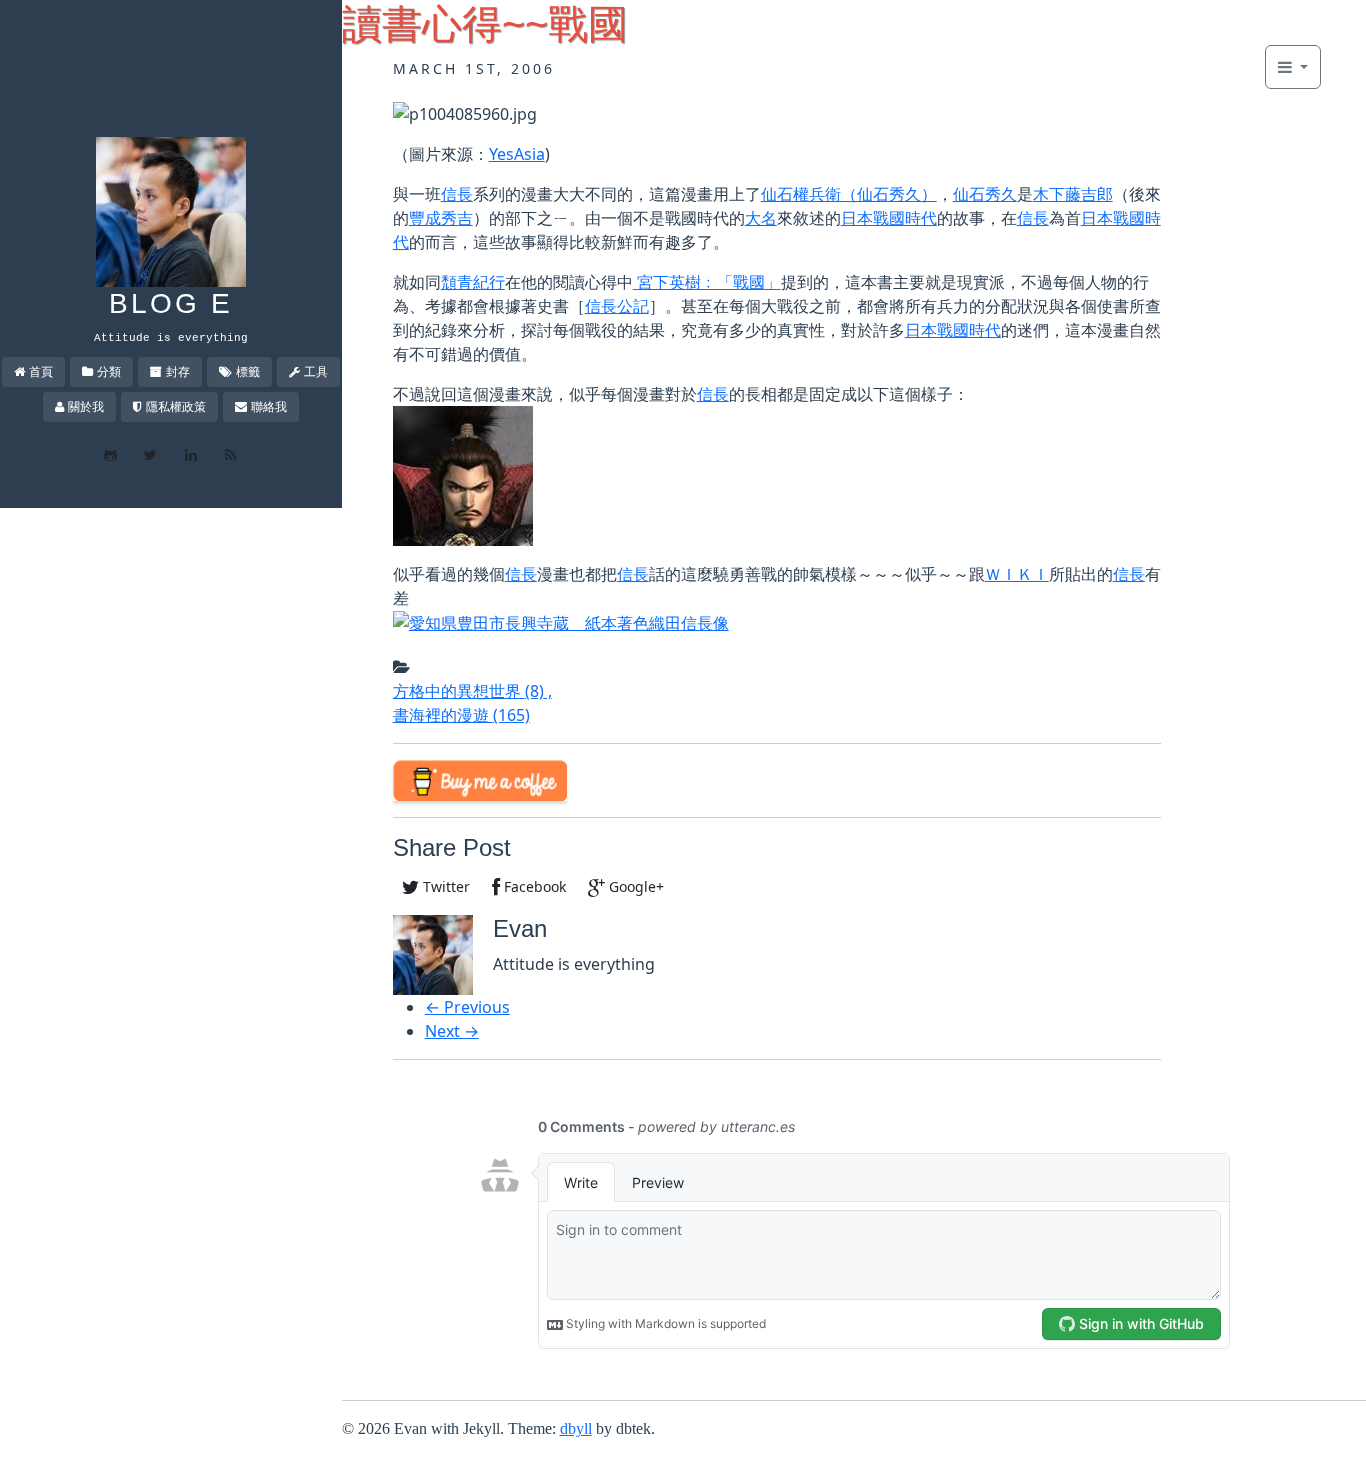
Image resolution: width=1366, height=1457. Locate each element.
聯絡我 (269, 406)
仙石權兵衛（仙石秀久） (849, 194)
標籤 (248, 371)
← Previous (467, 1007)
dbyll (576, 1428)
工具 (316, 371)
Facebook (533, 886)
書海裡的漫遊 (461, 715)
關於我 (86, 406)
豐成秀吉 (441, 218)
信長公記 (617, 306)
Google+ (634, 886)
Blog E (171, 303)
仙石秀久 (985, 194)
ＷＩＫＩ (1017, 574)
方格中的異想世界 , (472, 691)
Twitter (444, 886)
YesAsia (517, 154)
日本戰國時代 (889, 218)
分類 (109, 371)
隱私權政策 (176, 406)
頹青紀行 (473, 282)
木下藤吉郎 (1073, 194)
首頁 (41, 371)
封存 (178, 371)
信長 (457, 194)
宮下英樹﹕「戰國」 (709, 282)
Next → (452, 1031)
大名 (761, 218)
